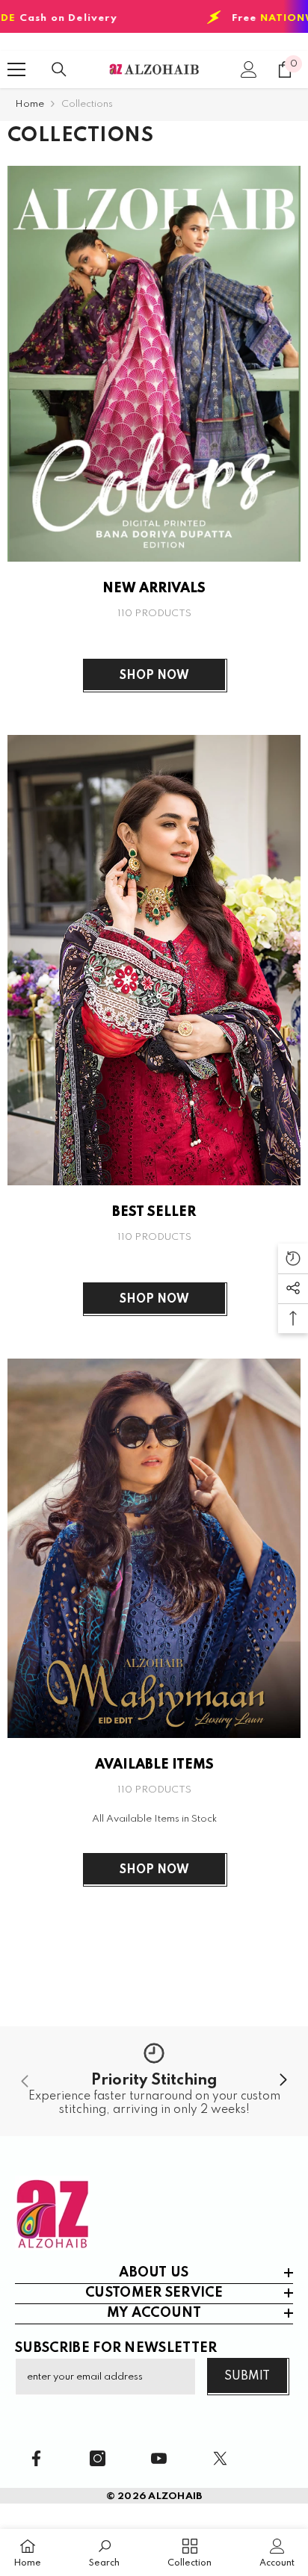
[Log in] (249, 69)
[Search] (59, 69)
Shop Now (154, 676)
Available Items (154, 1765)
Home (30, 104)
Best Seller (154, 1212)
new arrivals (154, 589)
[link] (154, 2081)
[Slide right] (283, 2081)
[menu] (16, 69)
